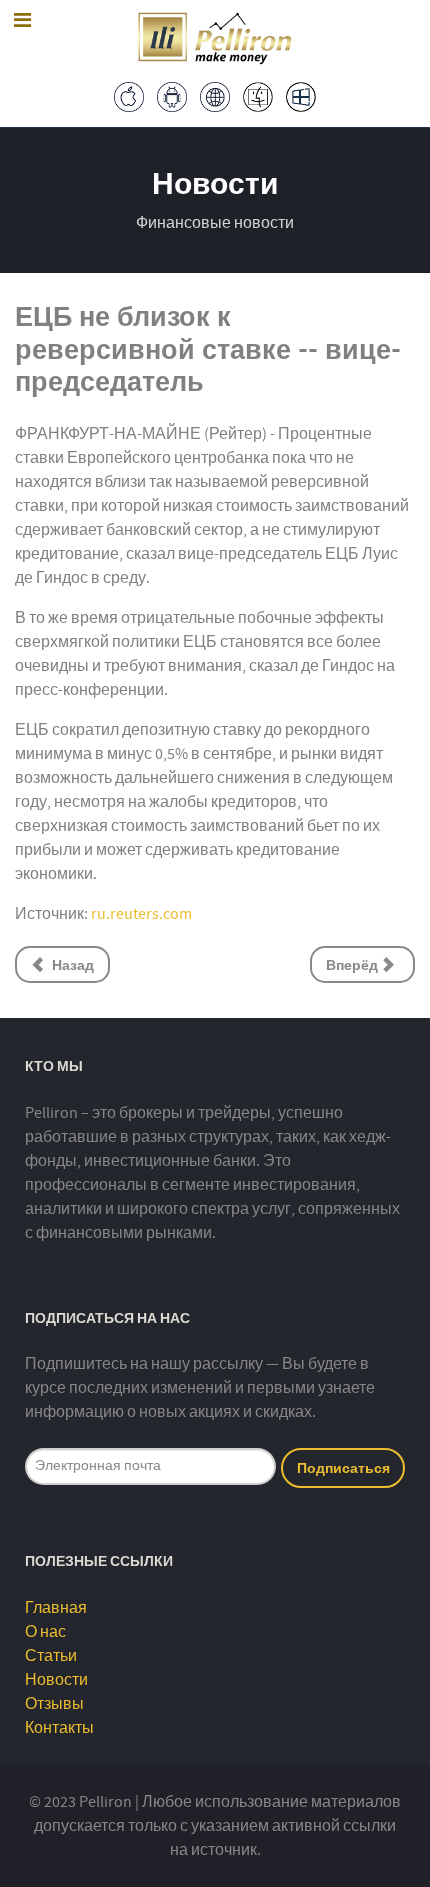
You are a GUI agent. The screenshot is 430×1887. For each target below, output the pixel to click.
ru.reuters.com (141, 914)
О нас (45, 1632)
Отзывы (54, 1704)
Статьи (51, 1656)
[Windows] (301, 96)
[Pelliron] (215, 36)
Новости (56, 1680)
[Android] (172, 96)
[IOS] (129, 96)
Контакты (59, 1728)
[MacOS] (258, 96)
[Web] (215, 96)
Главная (56, 1608)
